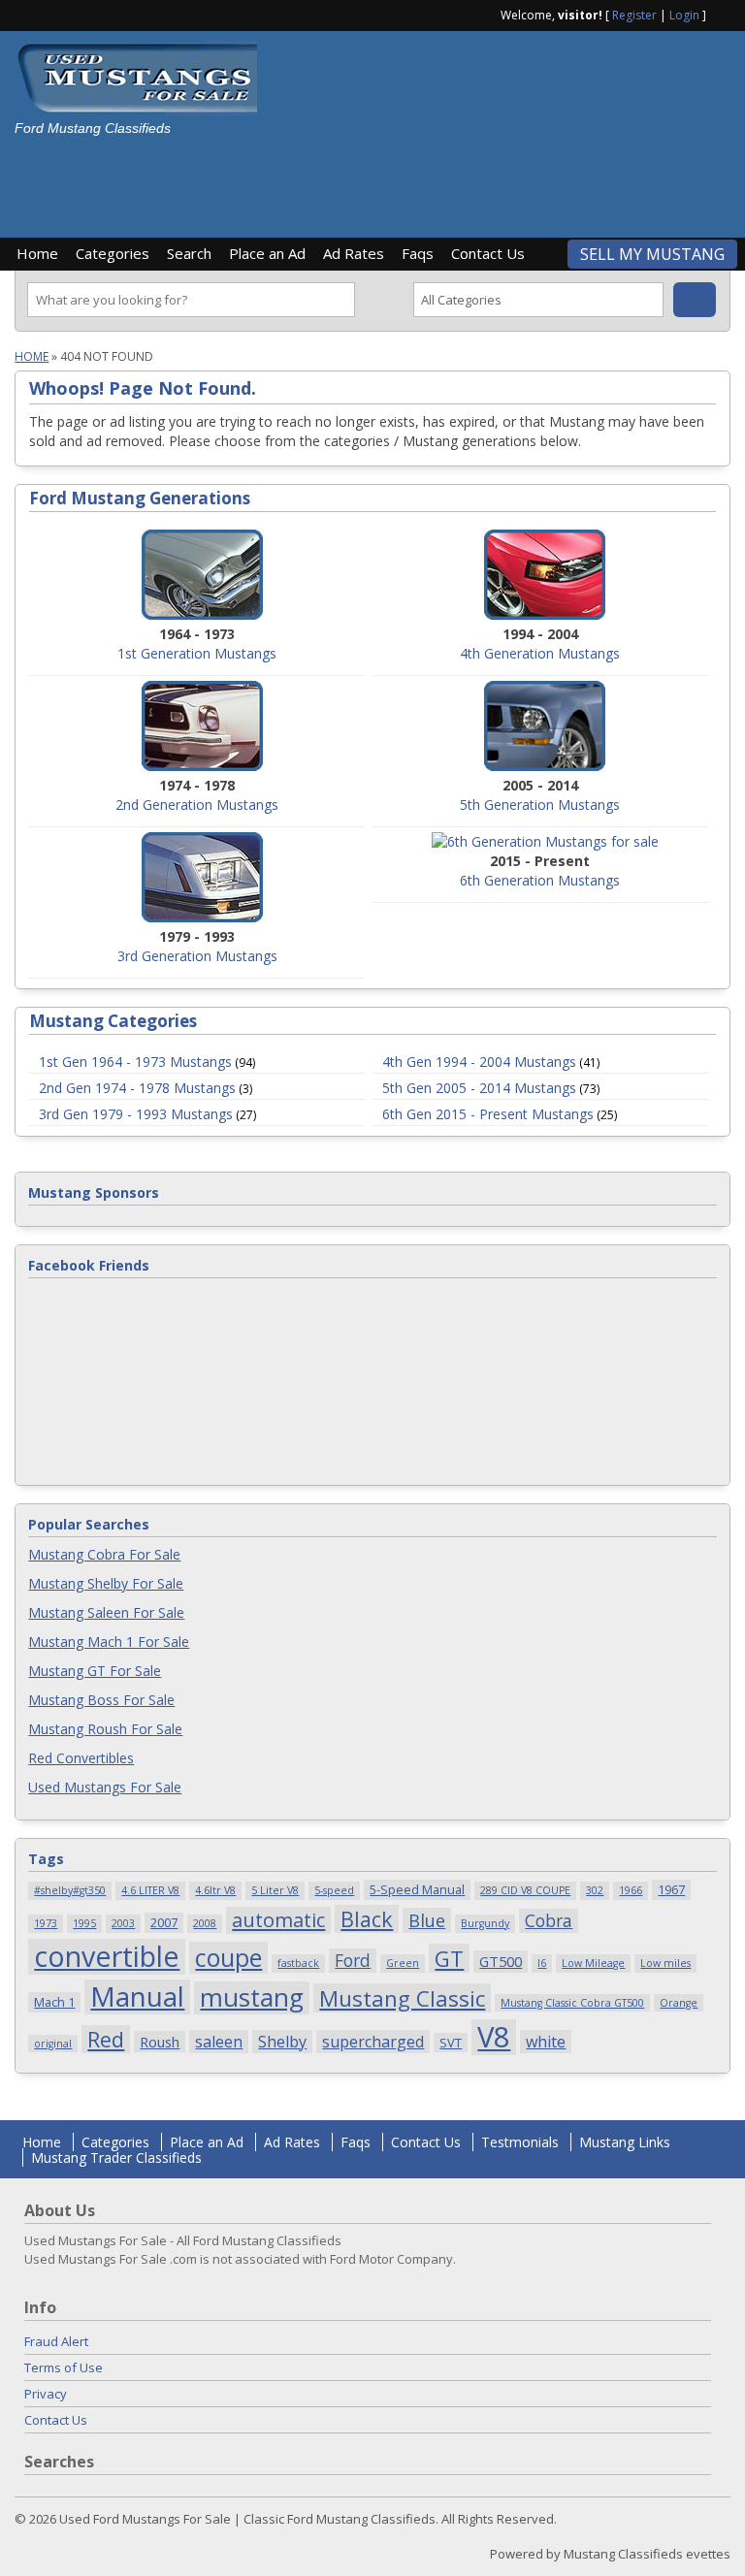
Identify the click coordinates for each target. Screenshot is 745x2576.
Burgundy (485, 1923)
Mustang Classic (402, 1998)
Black (367, 1919)
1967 (671, 1889)
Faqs (418, 253)
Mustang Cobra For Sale (104, 1554)
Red (106, 2039)
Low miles (665, 1963)
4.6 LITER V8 (150, 1890)
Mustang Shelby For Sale (106, 1583)
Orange (679, 2003)
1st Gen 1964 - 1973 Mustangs (135, 1062)
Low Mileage (593, 1963)
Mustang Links (625, 2142)
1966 (631, 1890)
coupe (228, 1958)
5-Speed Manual (417, 1889)
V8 (494, 2037)
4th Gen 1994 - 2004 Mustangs (479, 1062)
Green (403, 1963)
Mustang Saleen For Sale (106, 1612)
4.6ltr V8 (215, 1890)
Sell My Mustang (652, 254)
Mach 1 (54, 2002)
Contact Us (488, 253)
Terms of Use (64, 2367)
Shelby (282, 2042)
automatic (278, 1920)
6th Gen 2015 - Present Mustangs (488, 1114)
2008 (205, 1923)
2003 (123, 1923)
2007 (164, 1922)
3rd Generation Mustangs (197, 956)
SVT (451, 2043)
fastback (298, 1963)
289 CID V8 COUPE (525, 1890)
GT (449, 1958)
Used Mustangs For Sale (105, 1787)
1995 (84, 1923)
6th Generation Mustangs (540, 880)
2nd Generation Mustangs (197, 805)
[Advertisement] (353, 180)
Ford (353, 1960)
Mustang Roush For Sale (105, 1729)
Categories (113, 253)
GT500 (501, 1961)
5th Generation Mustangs (540, 805)
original (53, 2044)
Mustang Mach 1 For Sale (109, 1642)
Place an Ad (267, 253)
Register (634, 15)
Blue (427, 1920)
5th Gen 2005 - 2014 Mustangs (479, 1088)
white (546, 2042)
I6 (542, 1963)
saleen (219, 2042)
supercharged (373, 2042)
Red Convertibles (81, 1758)
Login (684, 15)
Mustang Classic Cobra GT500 (572, 2003)
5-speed (334, 1890)
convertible (107, 1957)
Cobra (549, 1920)
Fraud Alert (56, 2341)
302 (595, 1890)
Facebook (723, 14)
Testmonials (520, 2142)
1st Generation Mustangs (197, 653)
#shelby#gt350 (70, 1890)
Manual (137, 1997)
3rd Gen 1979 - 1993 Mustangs (136, 1114)
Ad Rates (354, 253)
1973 (46, 1923)
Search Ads (695, 300)
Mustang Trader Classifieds (116, 2157)
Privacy (46, 2394)
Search (189, 253)
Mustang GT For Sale (95, 1671)
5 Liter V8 (275, 1890)
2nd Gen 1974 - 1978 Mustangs (137, 1088)
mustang (252, 1998)
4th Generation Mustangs (540, 653)
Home (37, 253)
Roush (160, 2042)
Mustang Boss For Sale (101, 1700)
